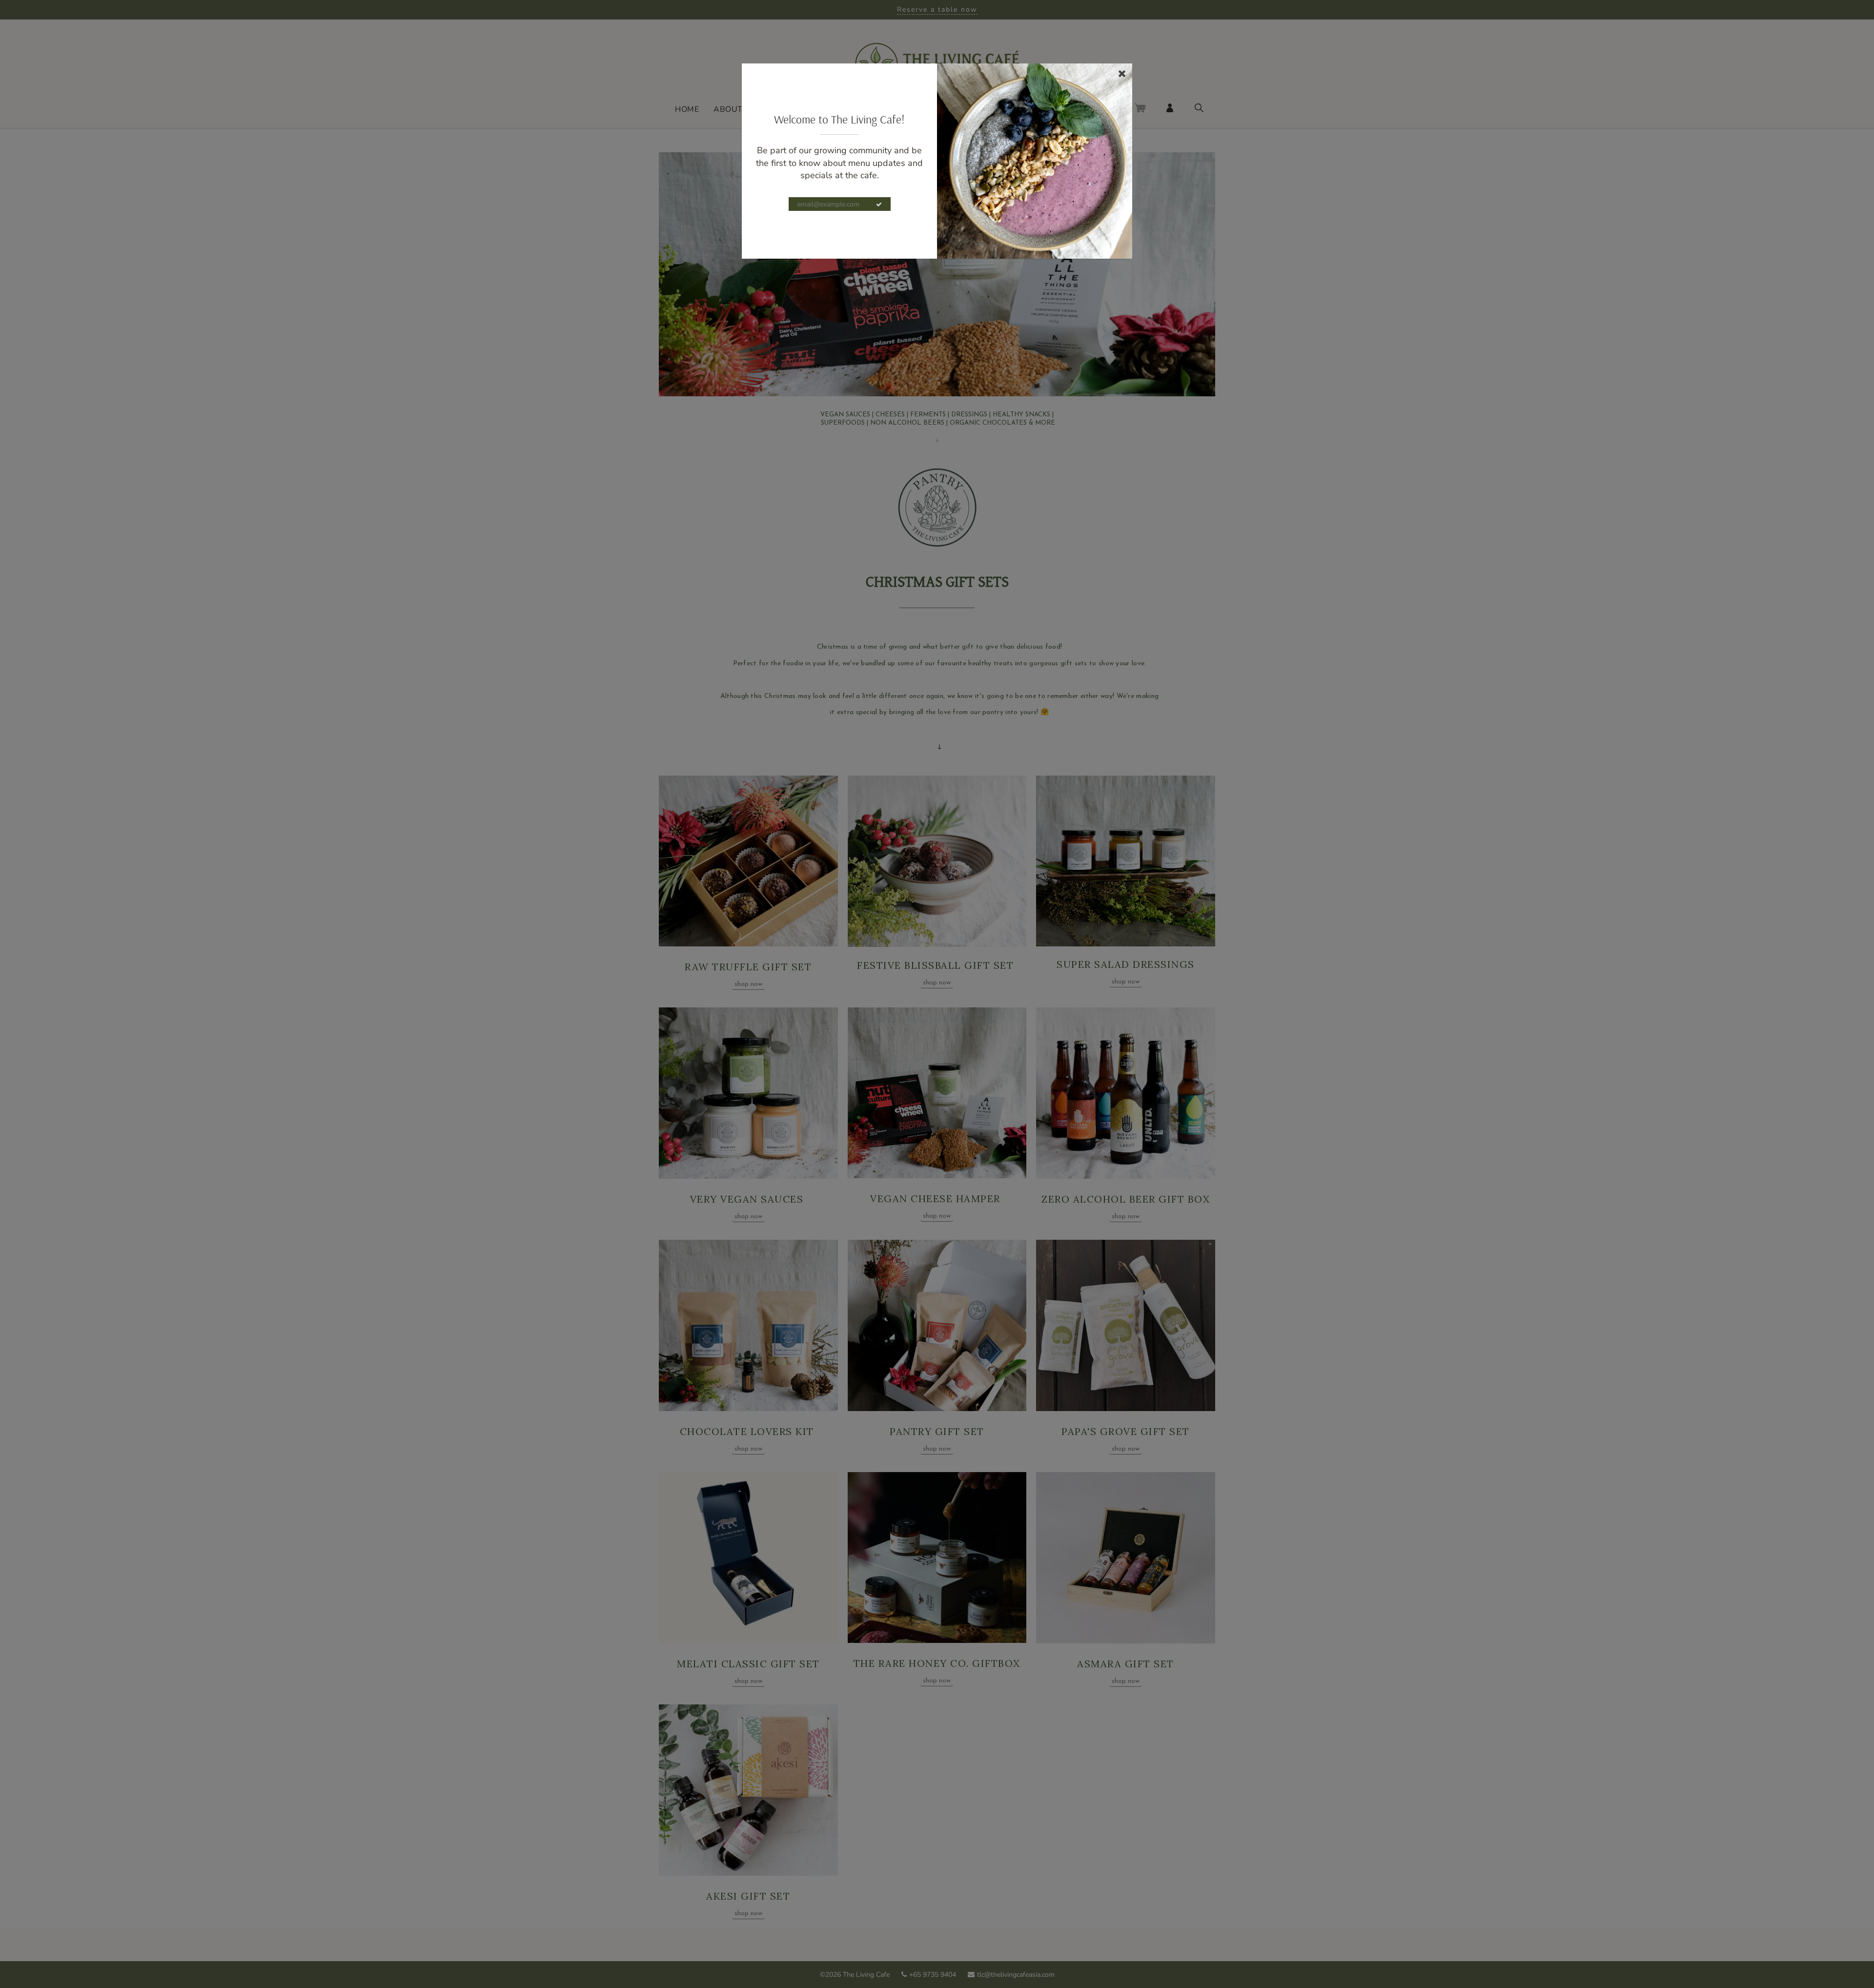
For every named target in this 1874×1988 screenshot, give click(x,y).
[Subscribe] (879, 205)
